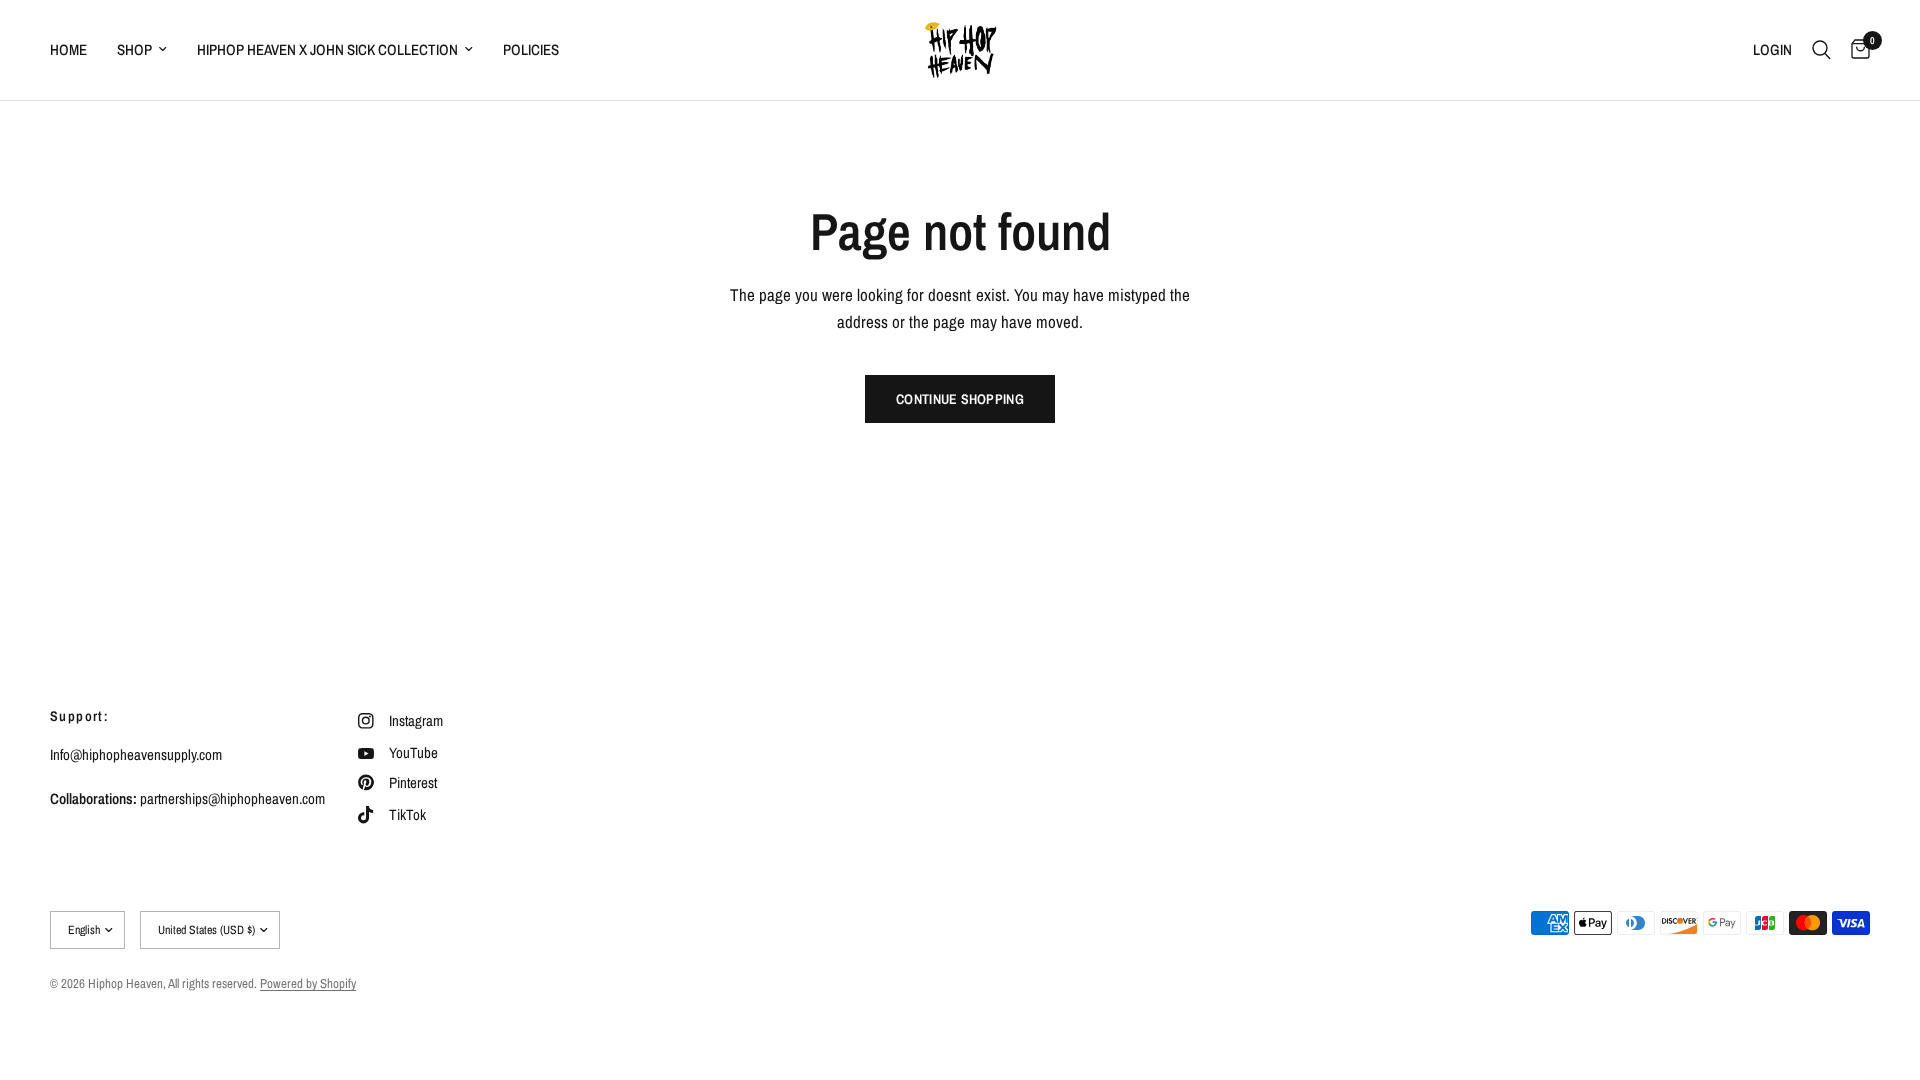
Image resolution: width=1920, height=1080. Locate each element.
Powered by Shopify (308, 983)
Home (68, 49)
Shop (134, 49)
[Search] (1821, 50)
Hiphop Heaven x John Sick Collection (327, 49)
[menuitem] (76, 50)
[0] (1855, 50)
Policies (531, 49)
